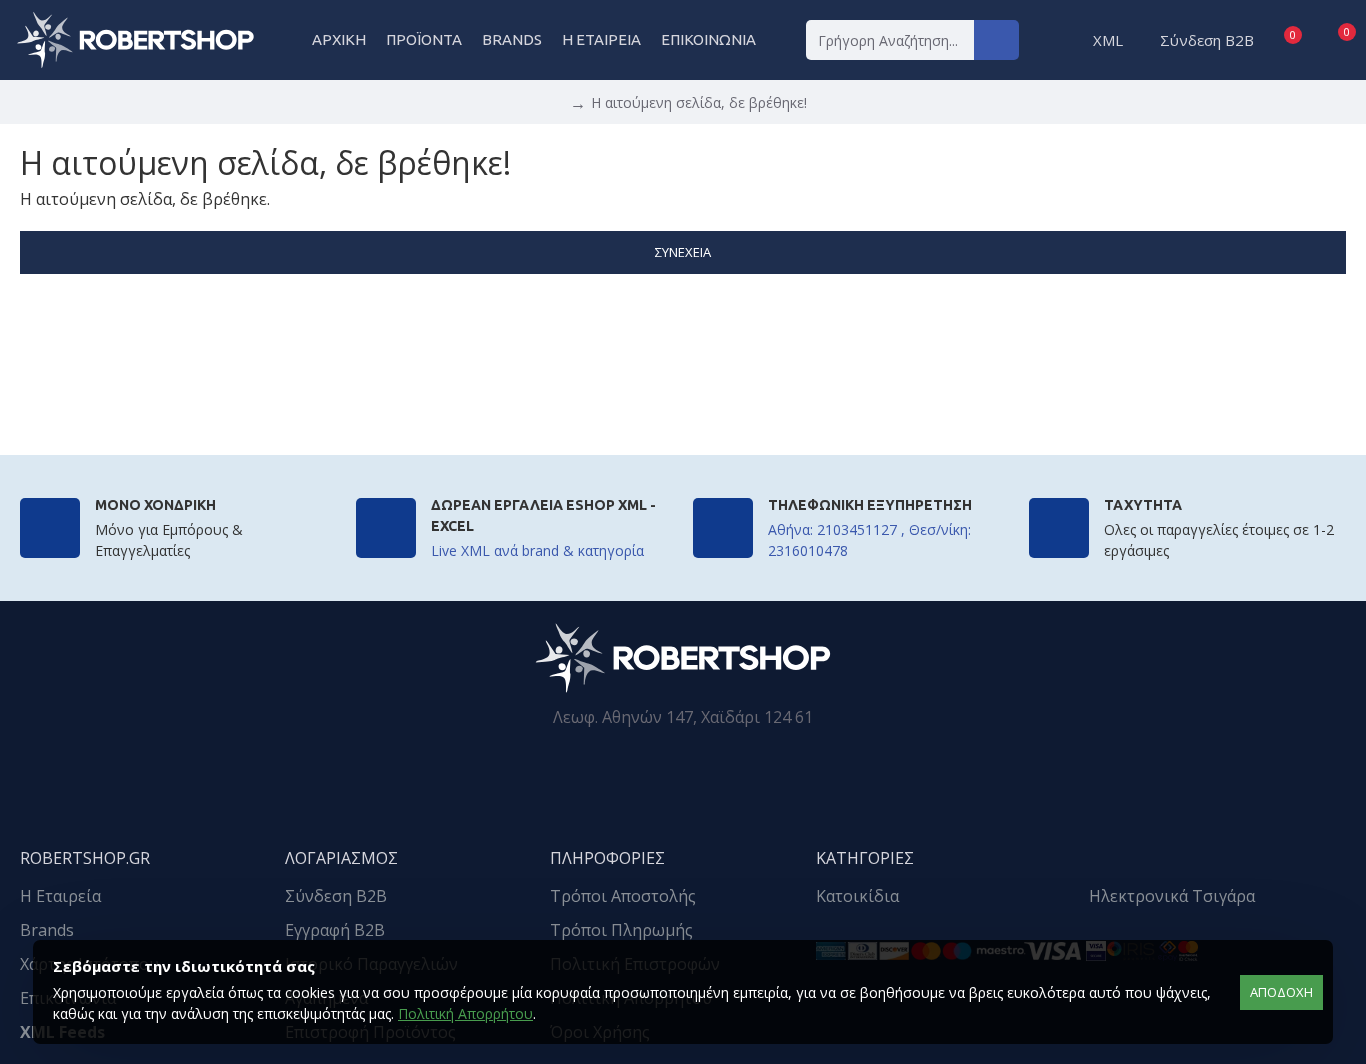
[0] (1275, 40)
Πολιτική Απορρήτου (465, 1013)
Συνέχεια (683, 252)
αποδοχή (1281, 992)
